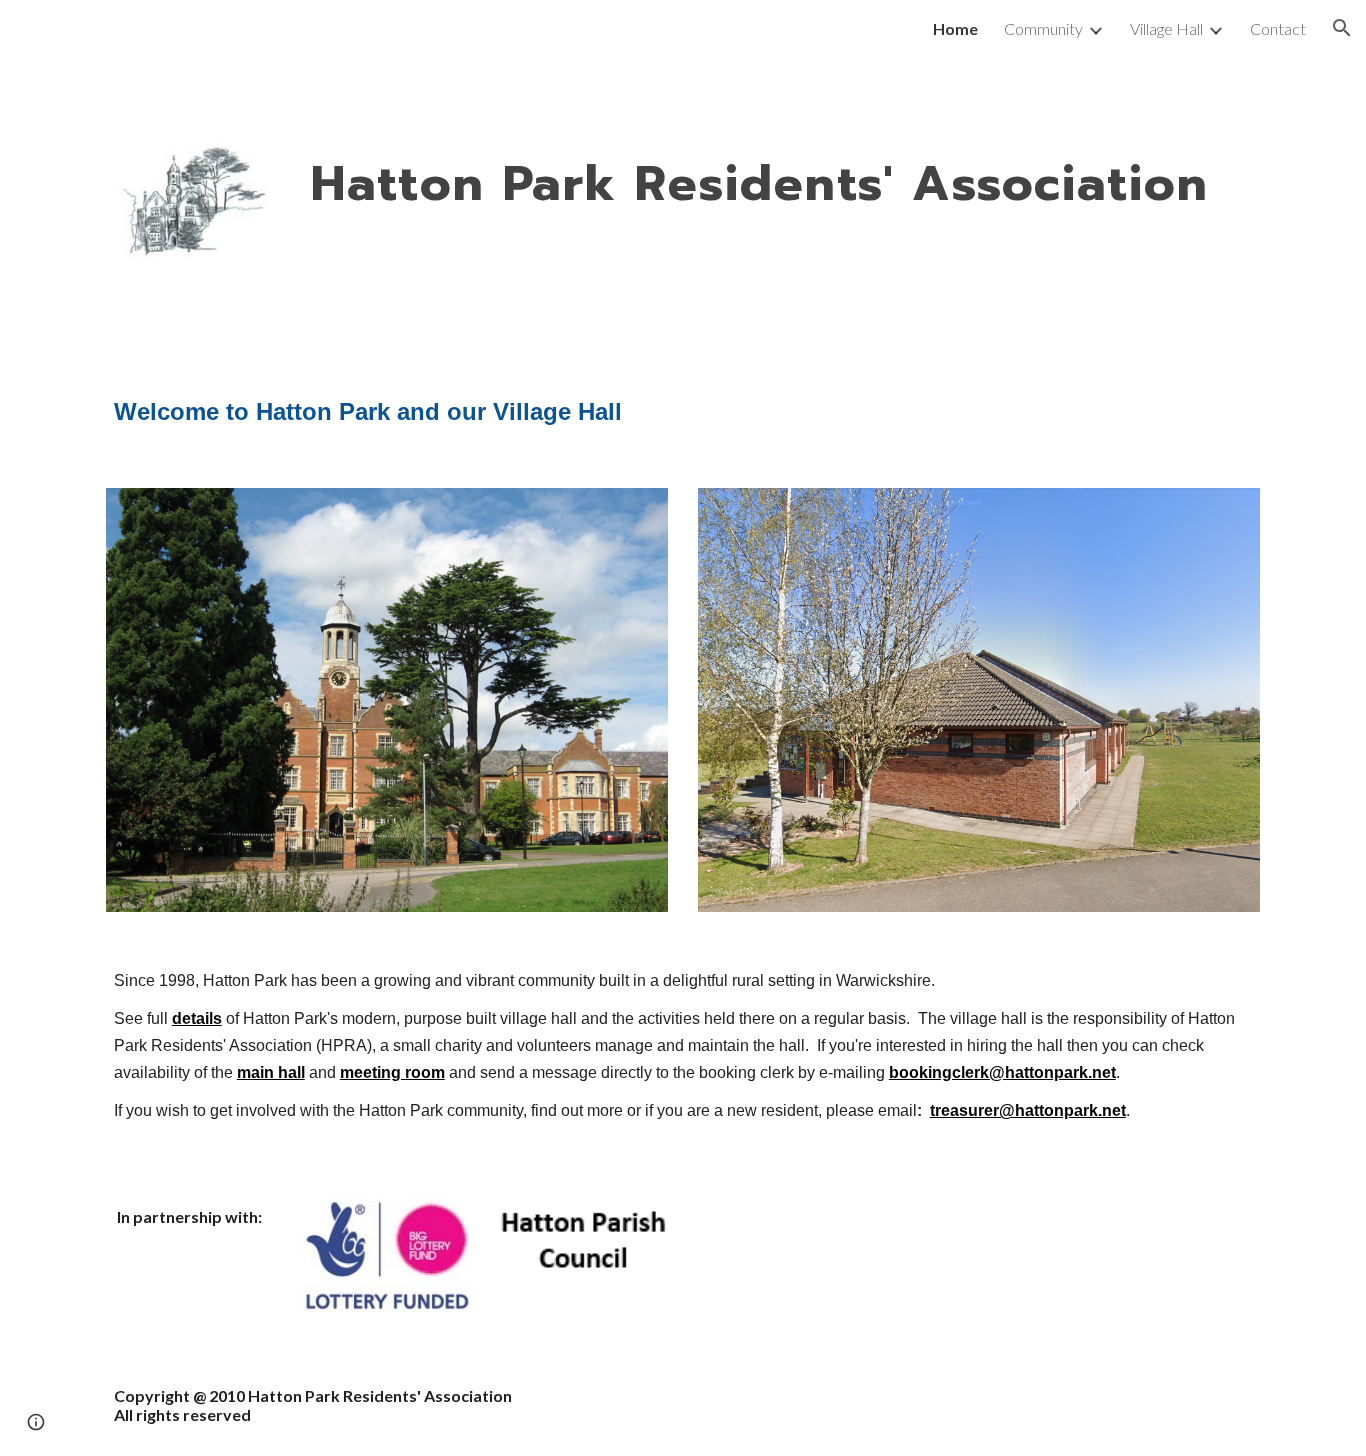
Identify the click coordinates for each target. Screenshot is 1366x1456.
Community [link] (1043, 28)
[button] (1342, 28)
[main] (781, 186)
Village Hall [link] (1166, 28)
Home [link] (955, 28)
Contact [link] (1278, 28)
